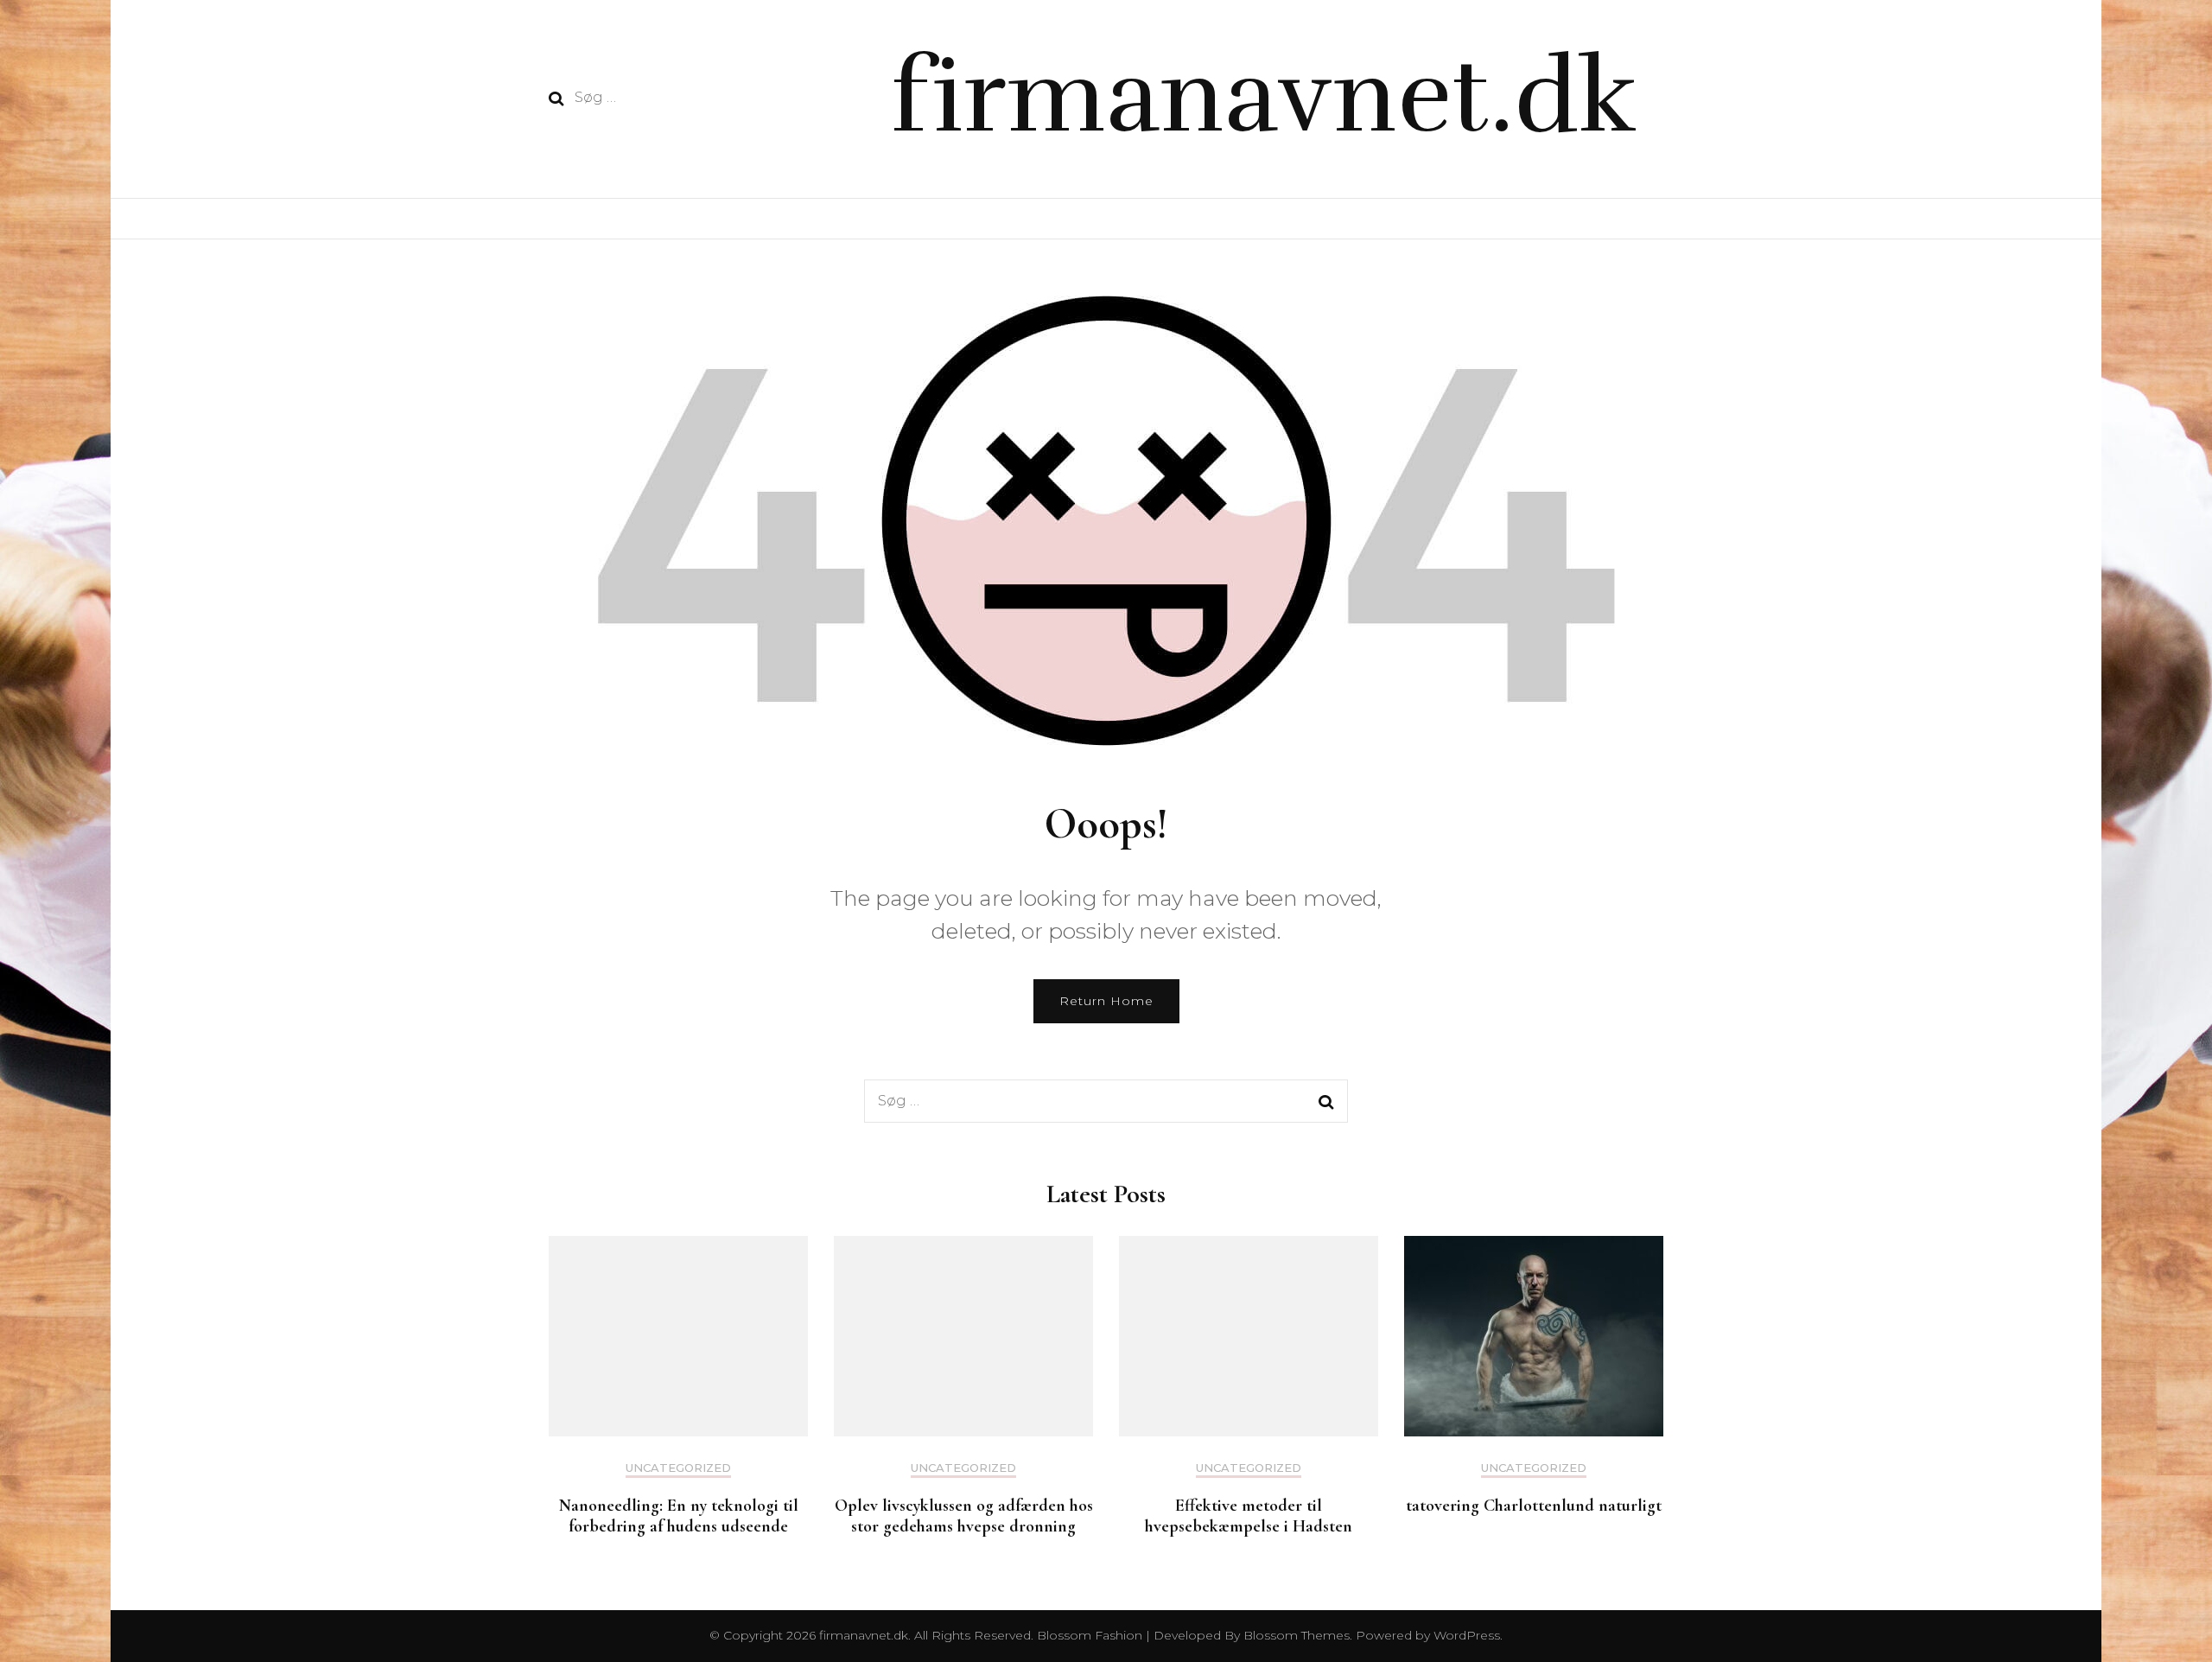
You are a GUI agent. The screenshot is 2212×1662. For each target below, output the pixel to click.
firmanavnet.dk (1264, 97)
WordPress (1467, 1635)
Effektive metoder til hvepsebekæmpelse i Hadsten (1249, 1516)
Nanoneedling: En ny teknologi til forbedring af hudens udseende (679, 1516)
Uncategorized (678, 1468)
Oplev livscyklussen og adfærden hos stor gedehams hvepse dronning (964, 1516)
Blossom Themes (1295, 1635)
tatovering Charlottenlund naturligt (1534, 1506)
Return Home (1106, 1001)
